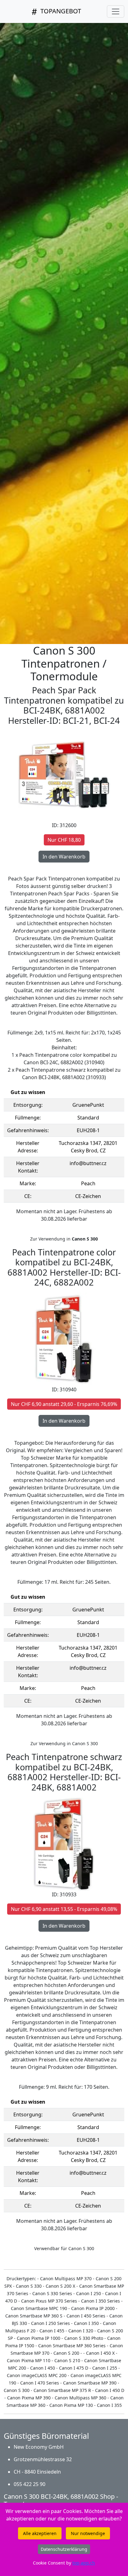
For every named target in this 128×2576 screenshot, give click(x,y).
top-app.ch (84, 2563)
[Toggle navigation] (116, 11)
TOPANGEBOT (60, 11)
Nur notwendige (88, 2533)
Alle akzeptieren (40, 2533)
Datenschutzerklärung (64, 2549)
